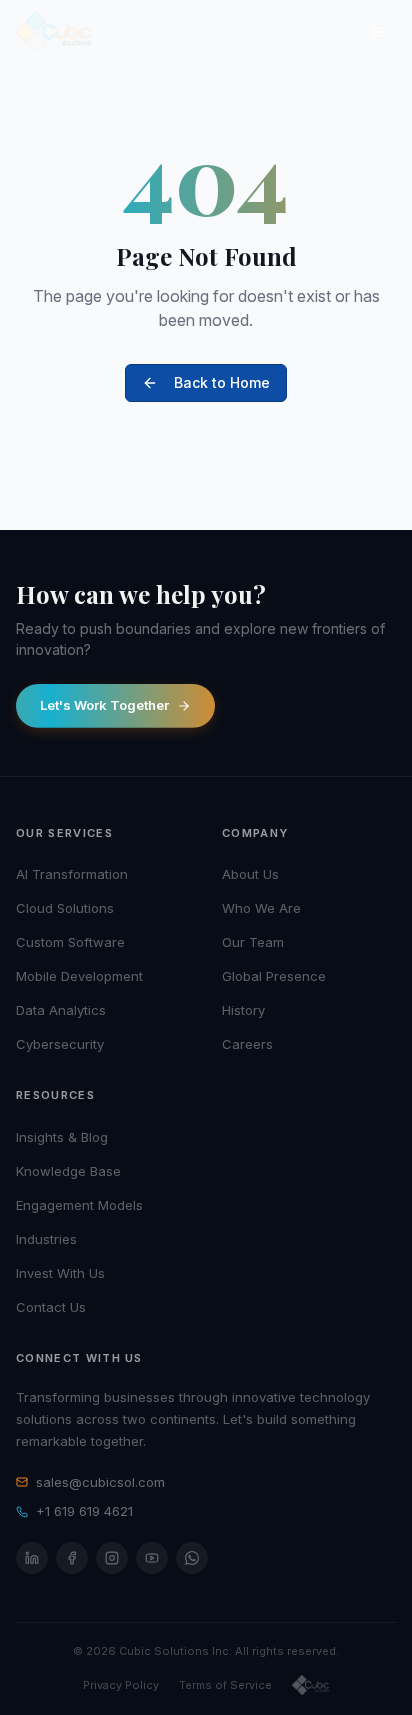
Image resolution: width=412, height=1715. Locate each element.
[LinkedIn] (32, 1558)
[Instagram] (112, 1558)
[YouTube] (152, 1558)
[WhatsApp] (192, 1558)
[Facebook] (72, 1558)
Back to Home (222, 382)
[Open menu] (378, 32)
